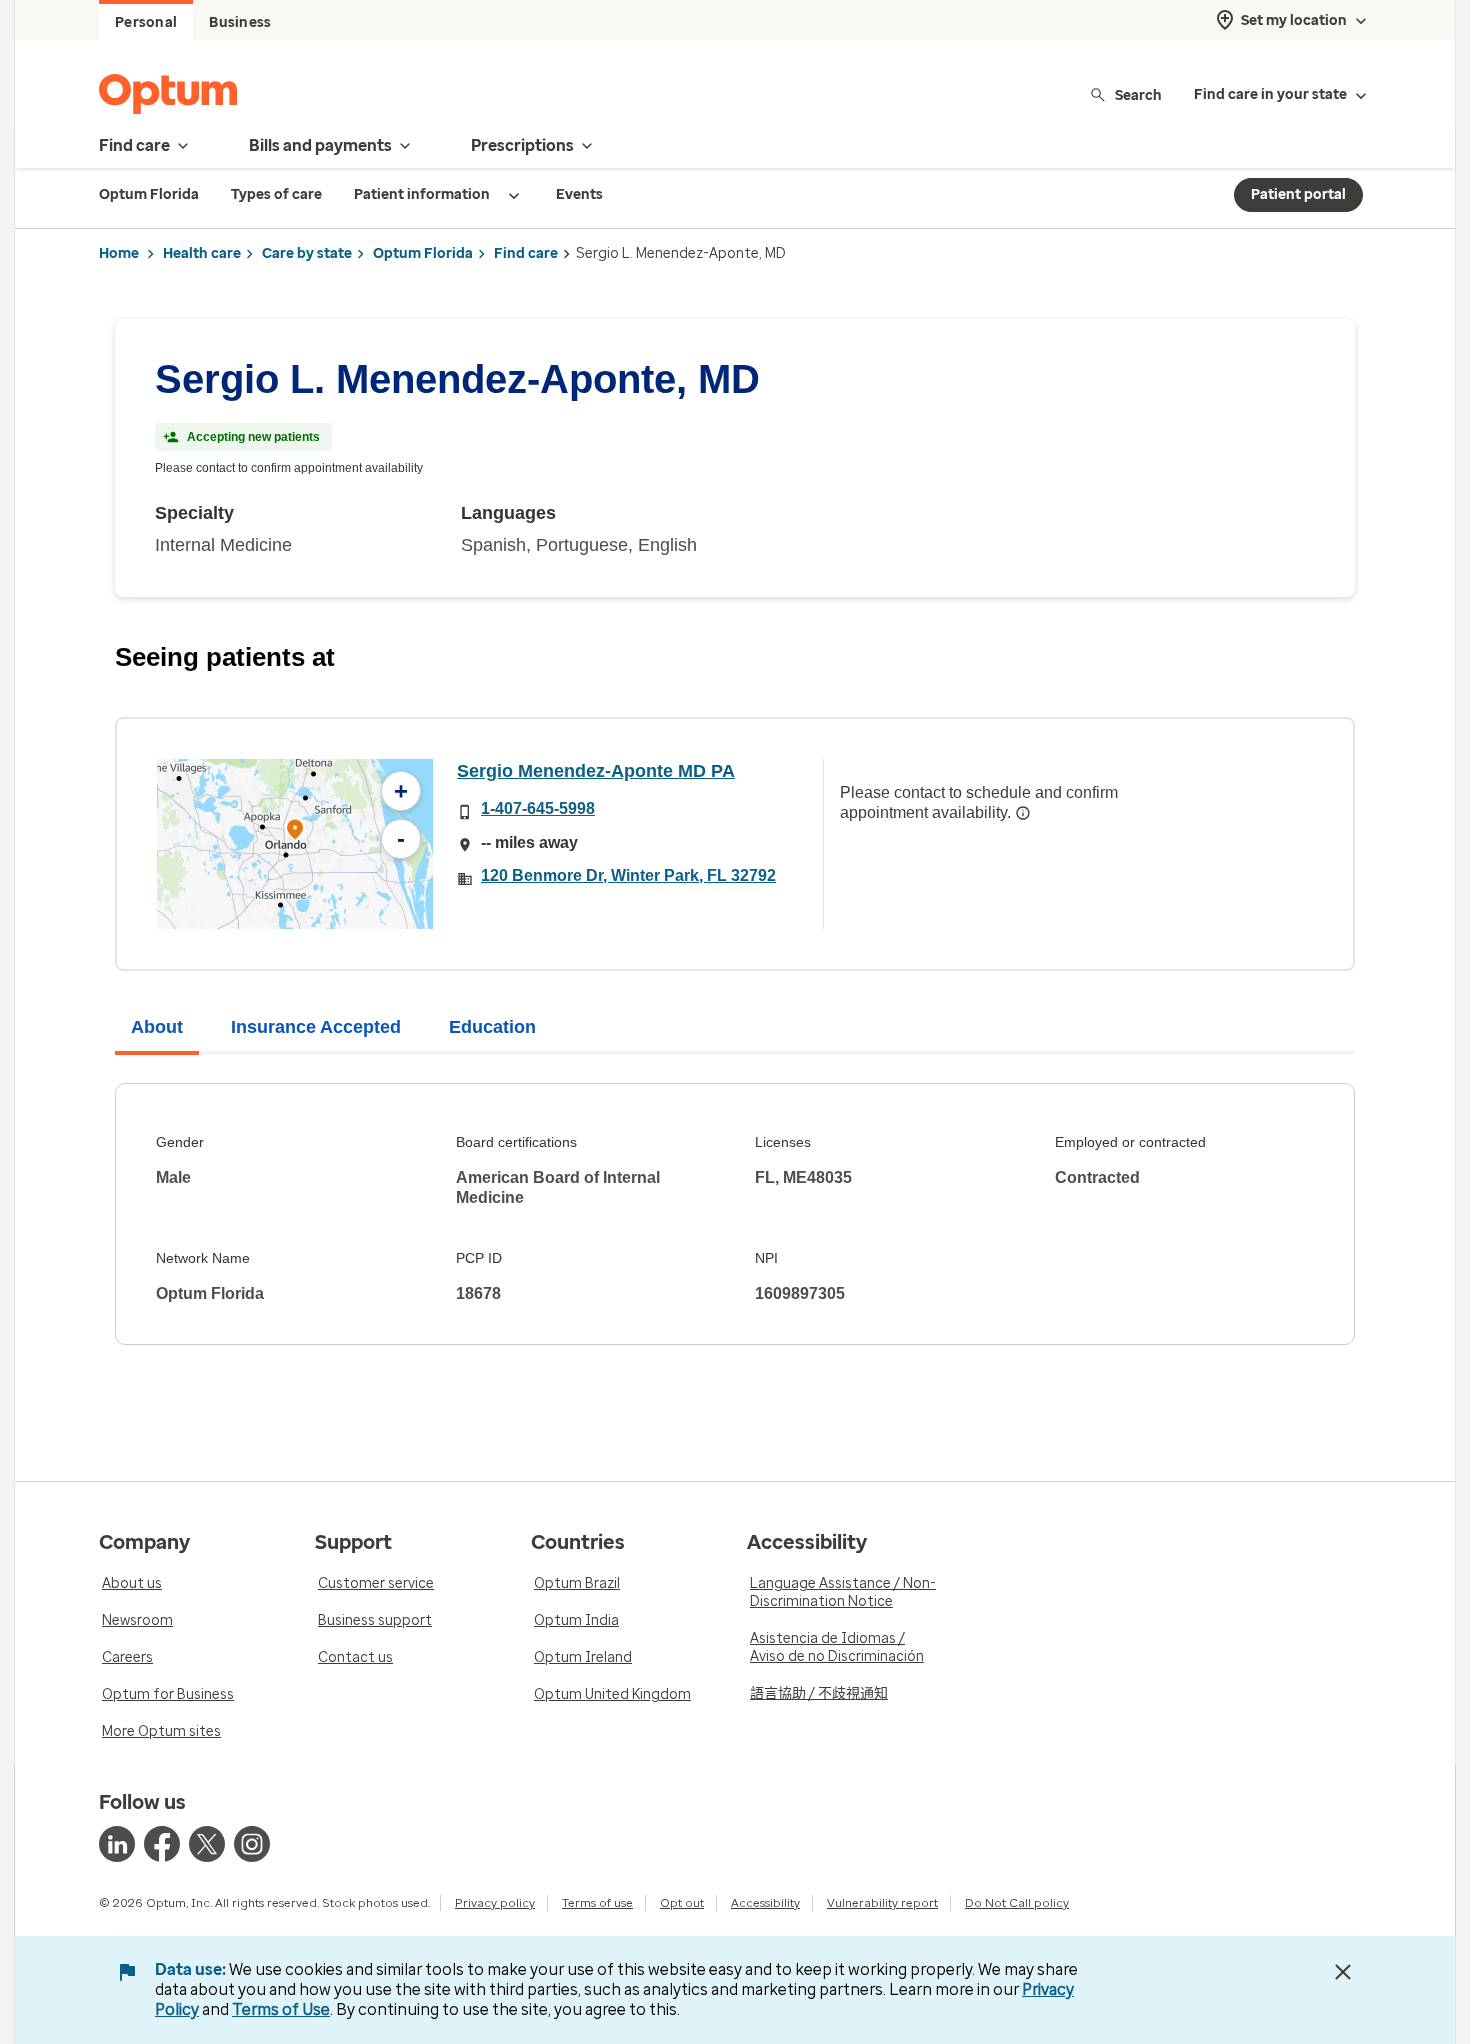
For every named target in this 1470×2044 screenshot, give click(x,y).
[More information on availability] (1023, 813)
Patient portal (1298, 194)
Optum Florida (423, 253)
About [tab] (157, 1027)
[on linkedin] (117, 1844)
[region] (295, 844)
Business (240, 22)
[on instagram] (252, 1844)
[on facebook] (162, 1844)
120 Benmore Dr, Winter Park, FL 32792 (628, 875)
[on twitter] (207, 1844)
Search (1138, 94)
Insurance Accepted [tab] (316, 1027)
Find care (526, 253)
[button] (295, 832)
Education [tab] (492, 1027)
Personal (146, 22)
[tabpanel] (735, 1214)
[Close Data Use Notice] (1343, 1972)
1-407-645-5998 (538, 808)
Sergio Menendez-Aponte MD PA (596, 771)
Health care (202, 253)
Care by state (307, 253)
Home (119, 253)
